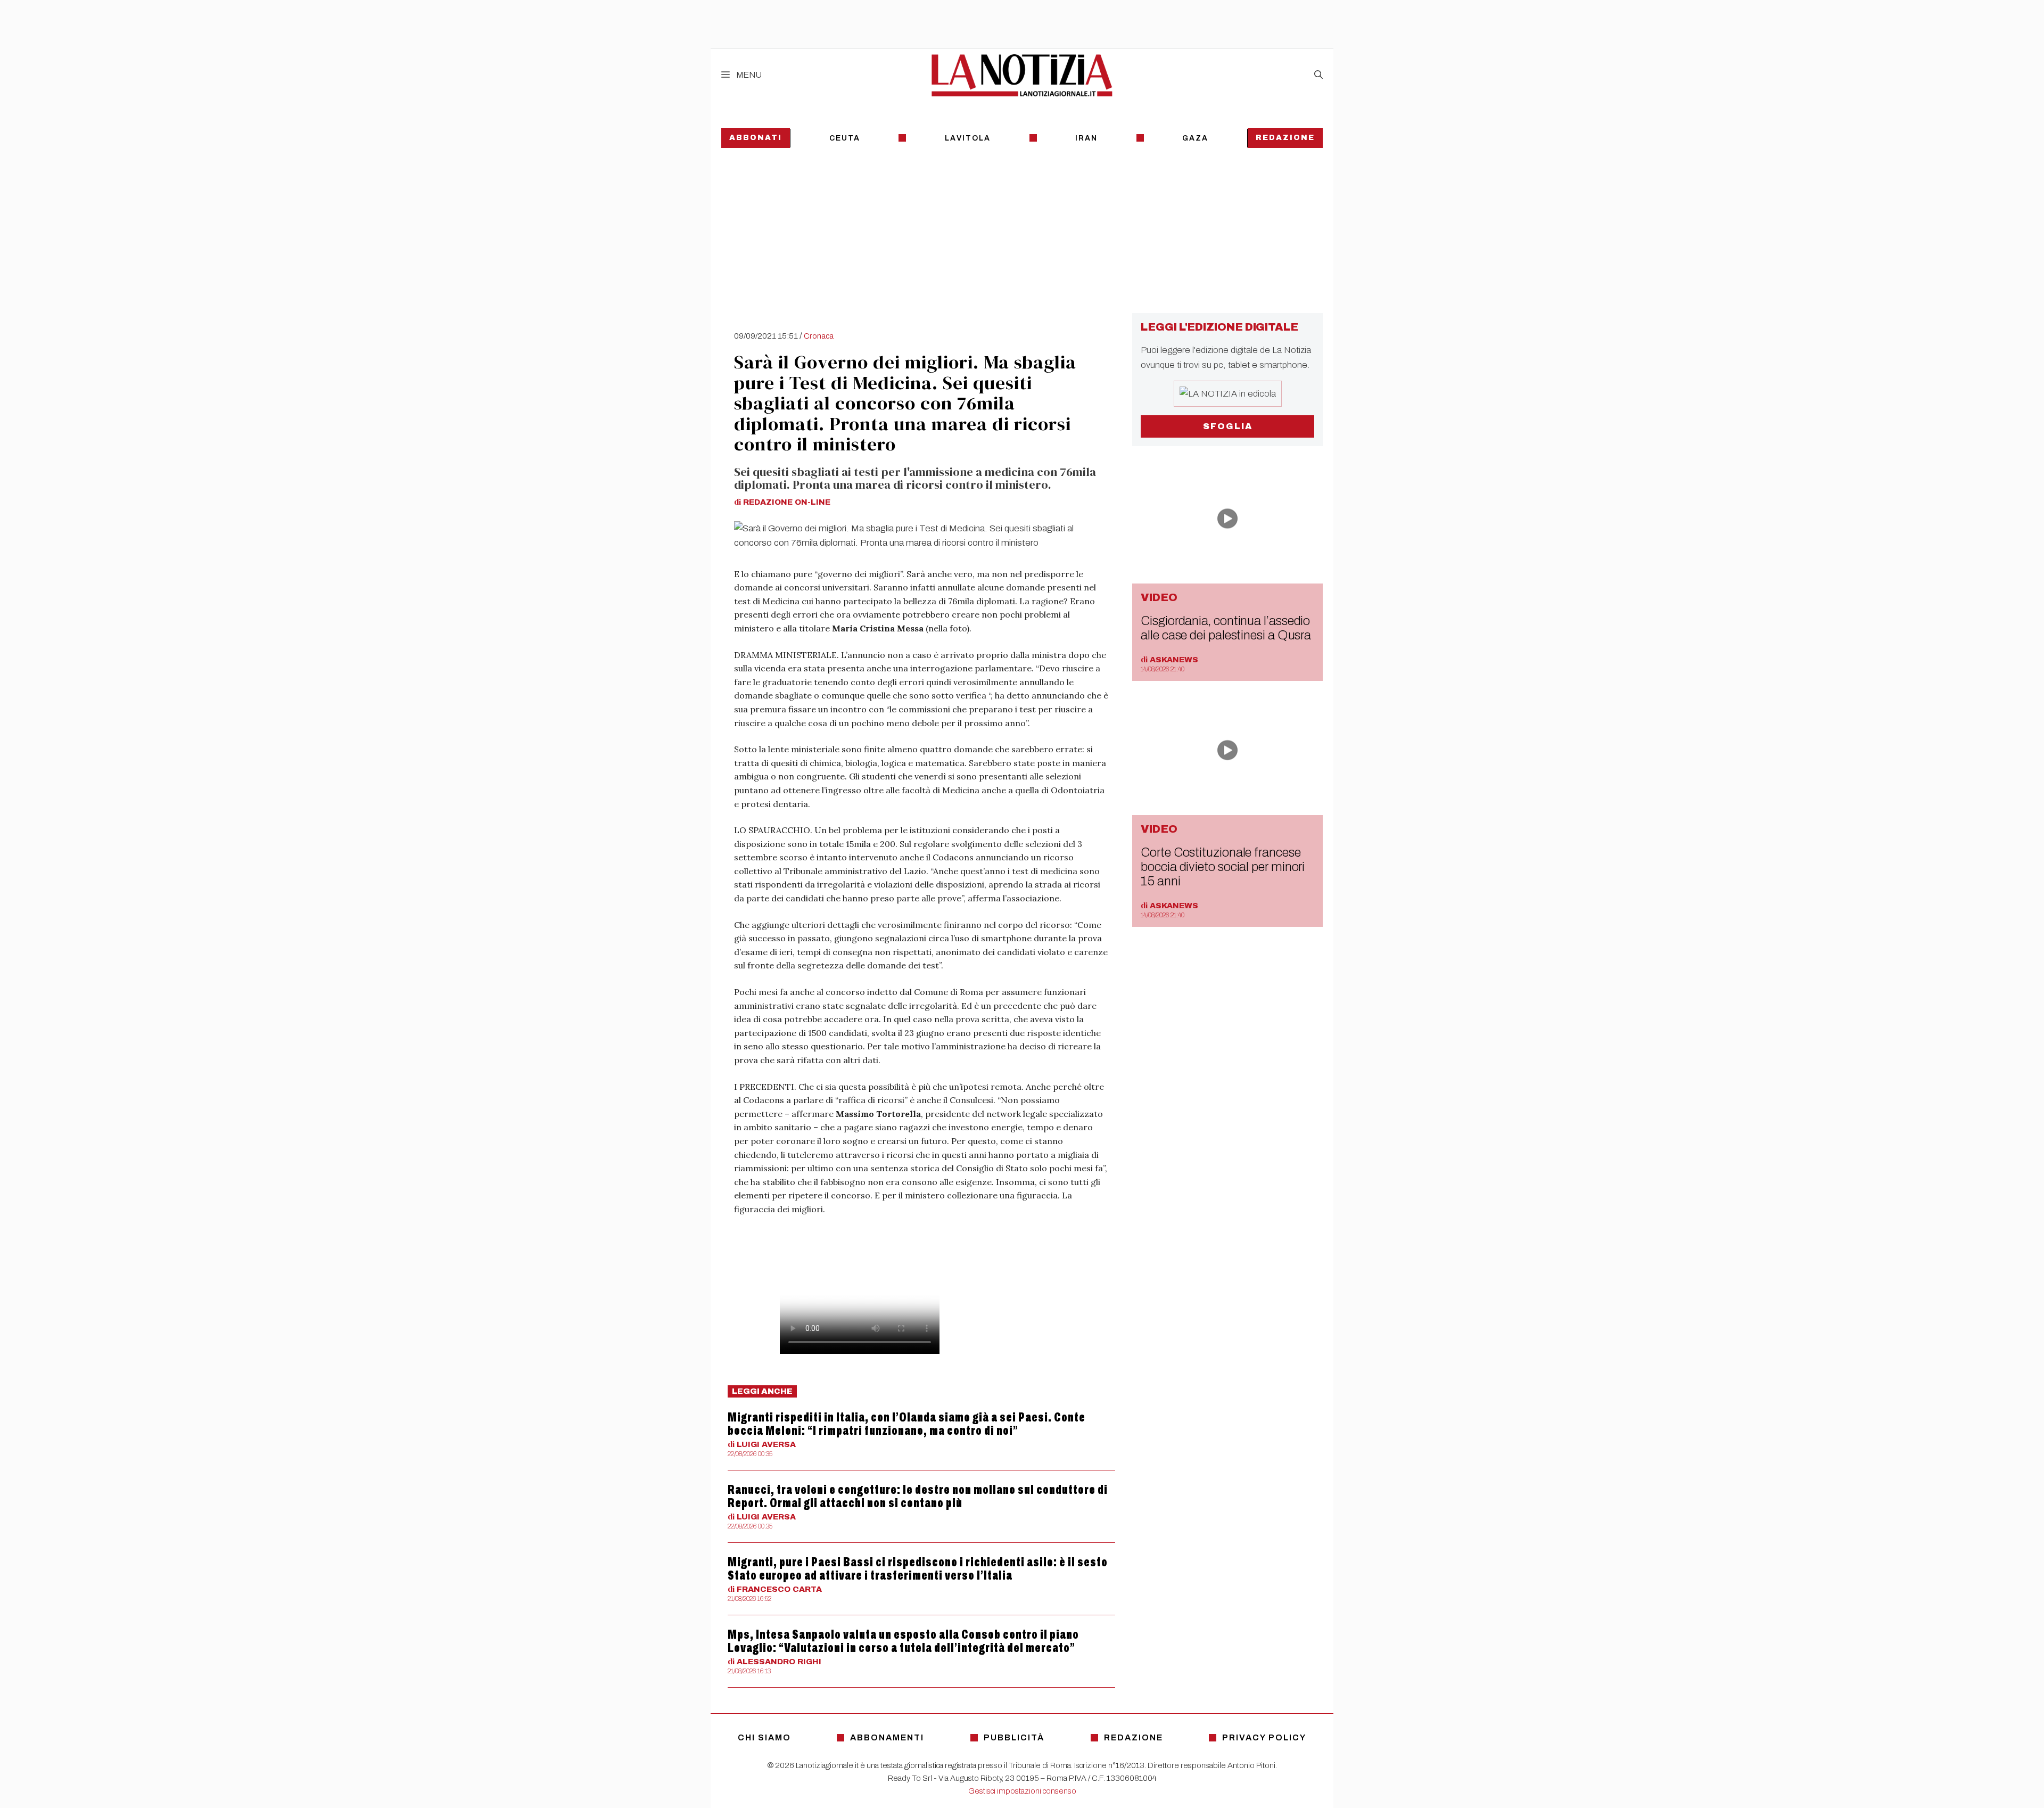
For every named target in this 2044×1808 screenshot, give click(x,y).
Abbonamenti (887, 1737)
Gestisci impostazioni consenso (1022, 1791)
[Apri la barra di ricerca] (1318, 75)
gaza (1195, 138)
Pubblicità (1014, 1737)
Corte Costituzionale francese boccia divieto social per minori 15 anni (1223, 867)
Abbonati (756, 138)
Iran (1086, 138)
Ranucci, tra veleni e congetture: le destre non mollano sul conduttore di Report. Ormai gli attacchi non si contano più (918, 1496)
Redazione (1285, 138)
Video (1159, 597)
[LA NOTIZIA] (1022, 75)
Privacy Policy (1264, 1737)
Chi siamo (764, 1737)
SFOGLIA (1228, 426)
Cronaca (819, 336)
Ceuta (845, 138)
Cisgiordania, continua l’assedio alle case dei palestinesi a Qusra (1226, 628)
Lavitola (968, 138)
